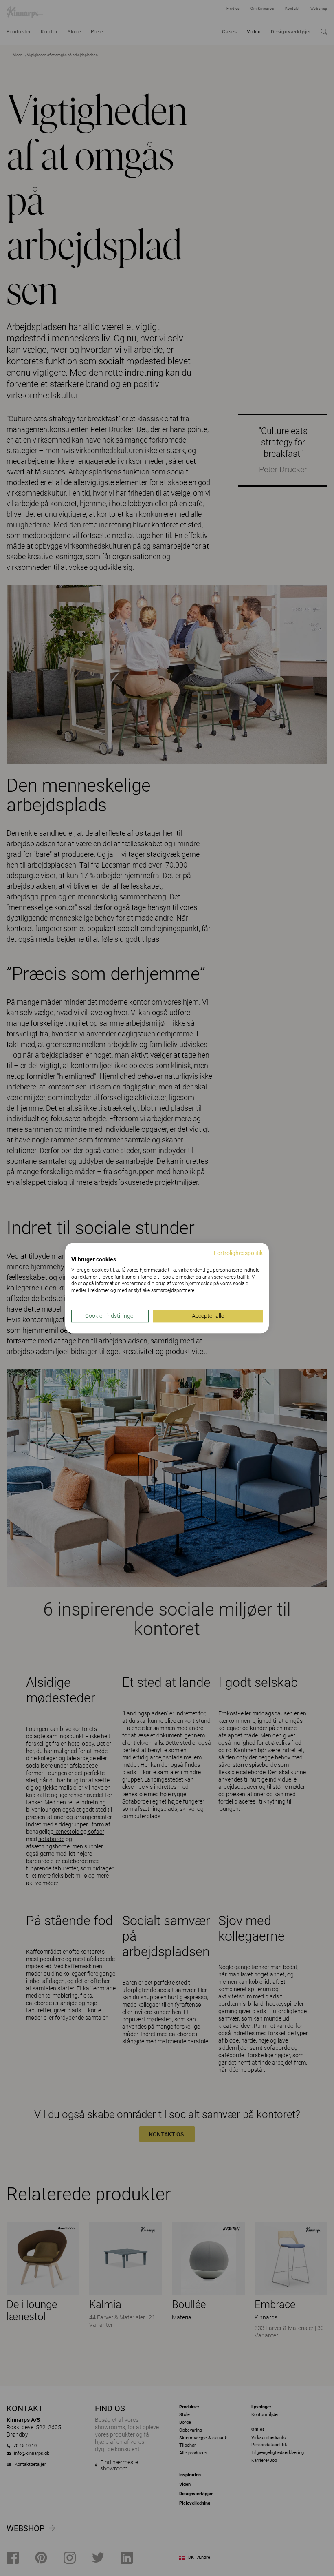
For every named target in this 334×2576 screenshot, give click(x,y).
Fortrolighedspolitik (238, 1253)
